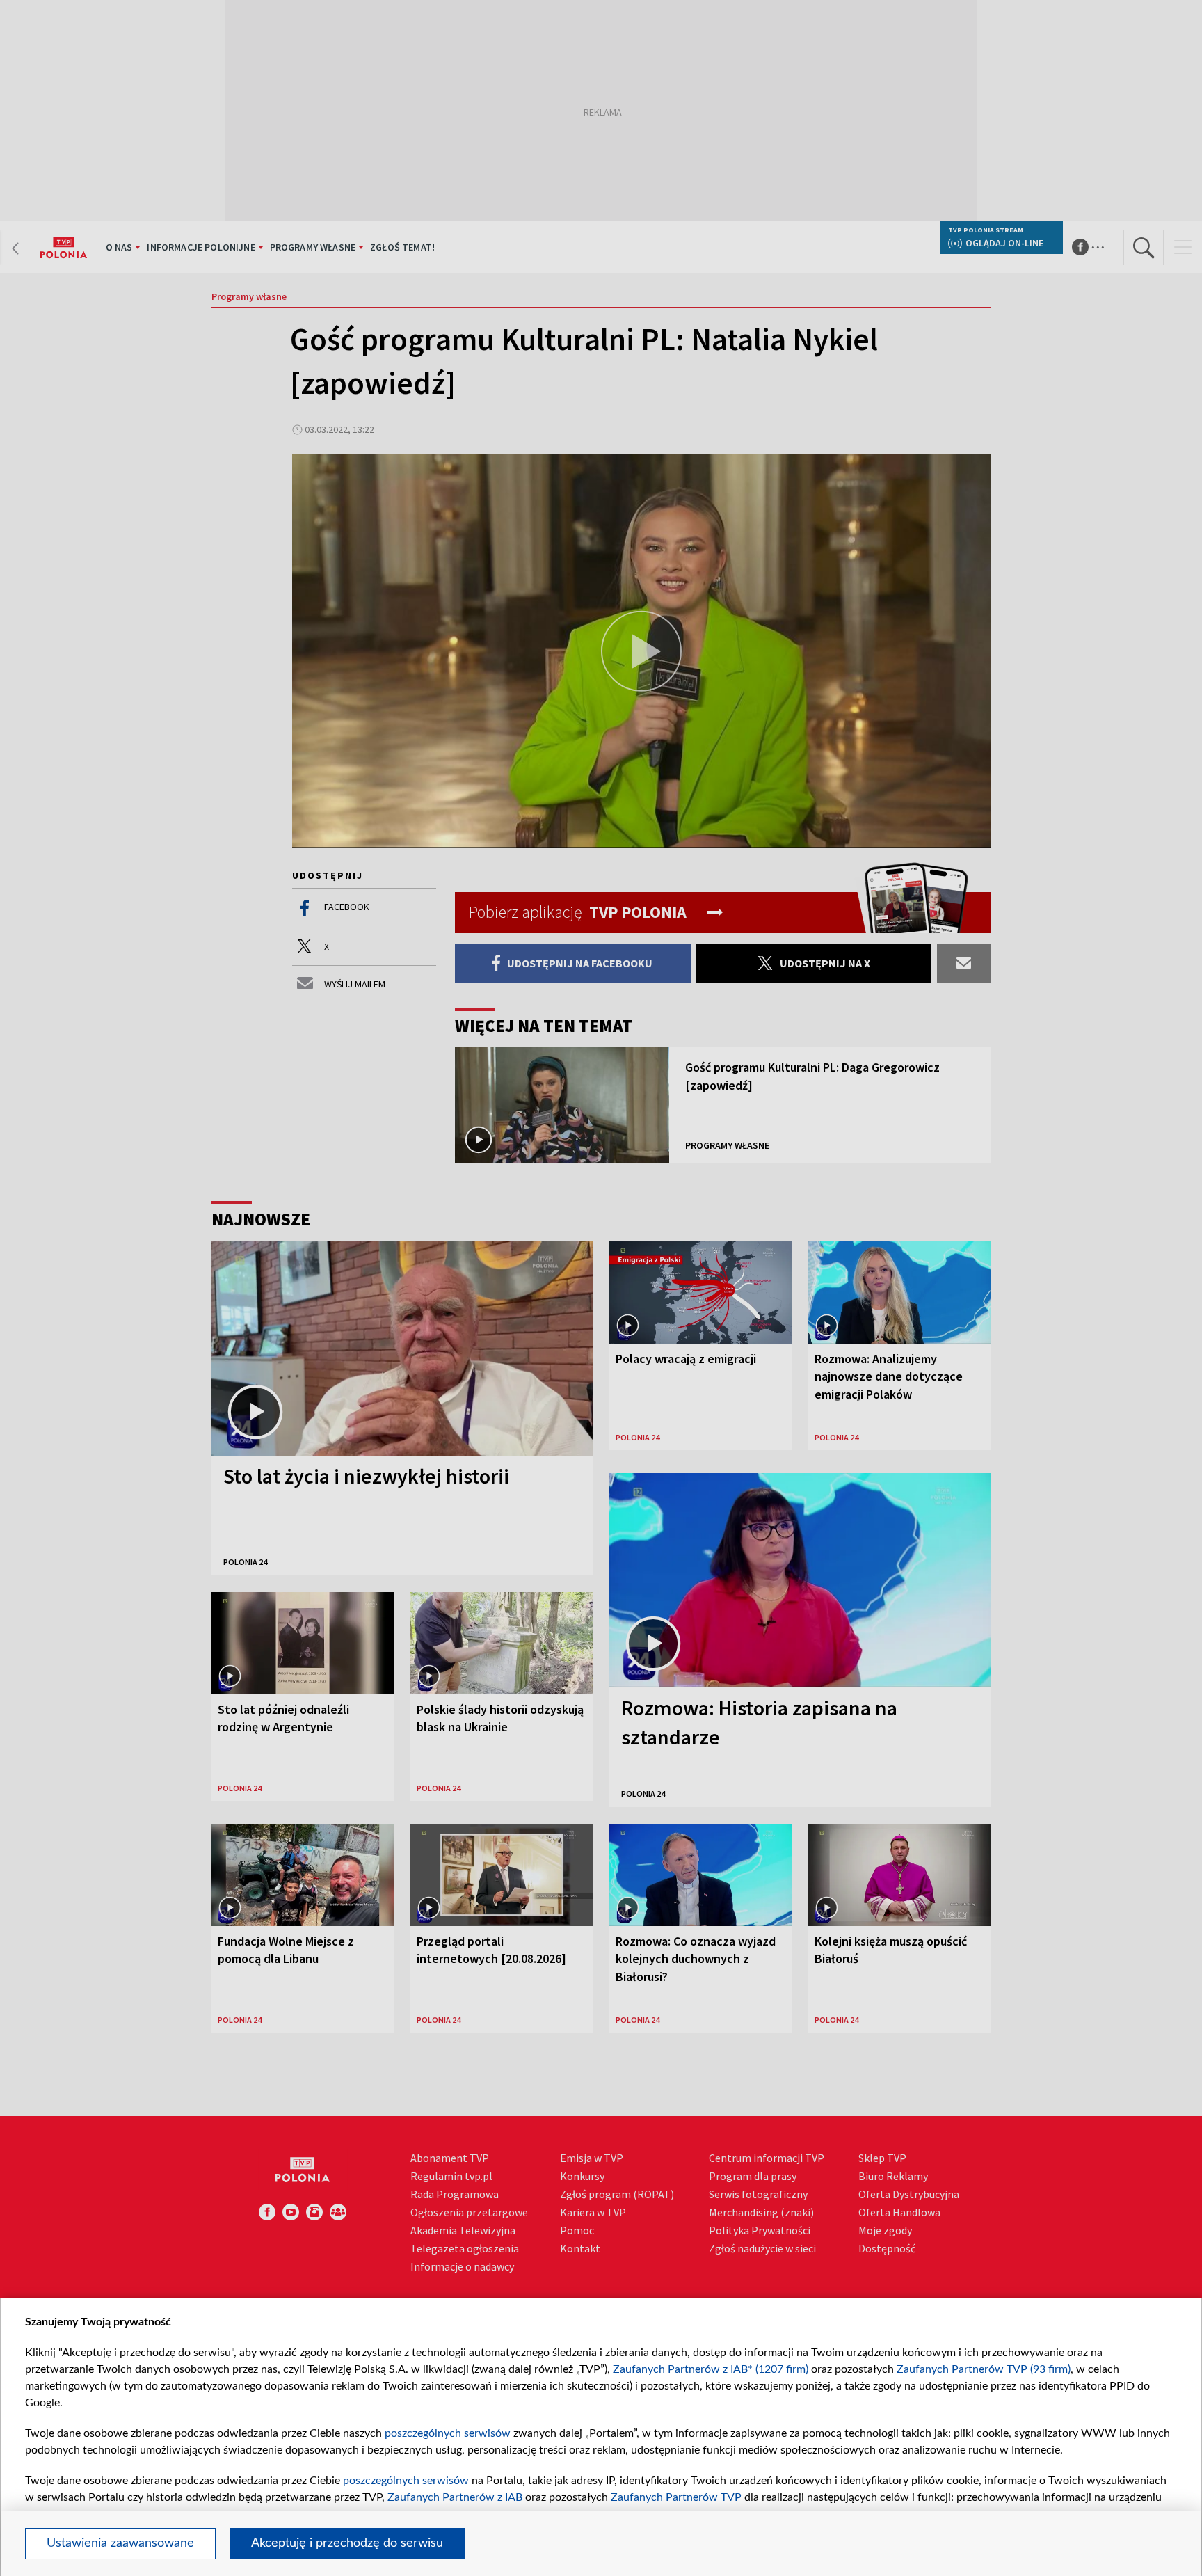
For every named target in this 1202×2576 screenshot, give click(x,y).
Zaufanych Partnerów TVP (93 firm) (984, 2369)
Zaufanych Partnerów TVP (676, 2497)
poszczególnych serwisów (448, 2433)
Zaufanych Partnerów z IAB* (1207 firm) (711, 2369)
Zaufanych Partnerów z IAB (455, 2497)
